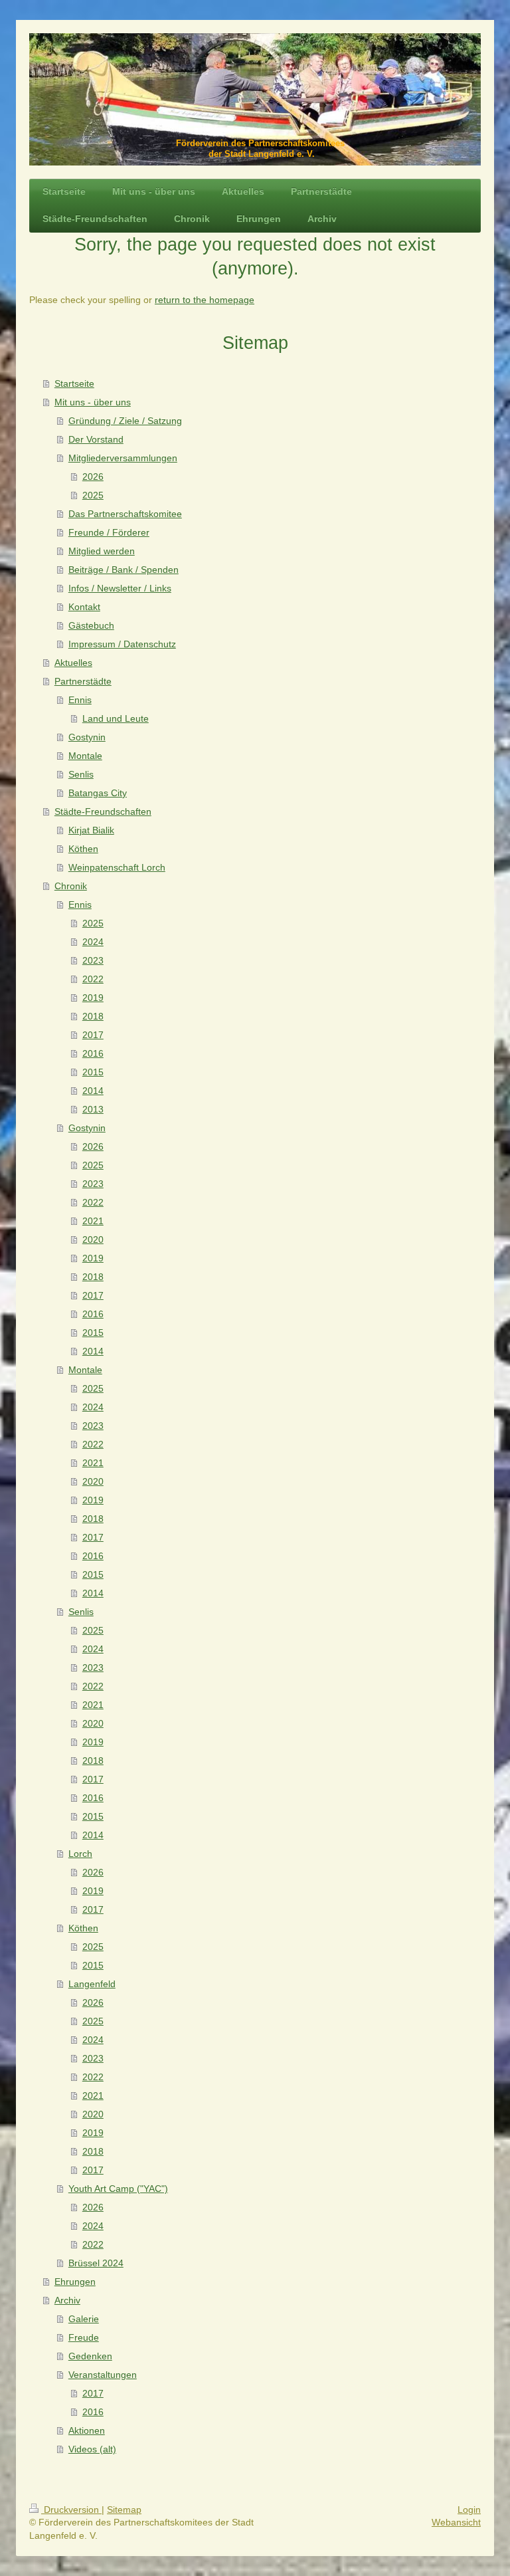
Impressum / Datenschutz (122, 644)
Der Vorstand (96, 439)
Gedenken (90, 2356)
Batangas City (98, 793)
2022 (93, 979)
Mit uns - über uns (93, 402)
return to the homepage (205, 300)
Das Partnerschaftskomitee (125, 514)
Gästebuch (91, 625)
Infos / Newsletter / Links (120, 588)
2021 (93, 1221)
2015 (93, 1072)
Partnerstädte (83, 681)
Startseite (74, 383)
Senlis (81, 774)
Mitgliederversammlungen (123, 458)
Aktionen (87, 2430)
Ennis (80, 700)
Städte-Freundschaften (103, 811)
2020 (93, 1239)
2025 (93, 495)
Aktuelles (73, 663)
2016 (93, 1053)
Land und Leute (116, 718)
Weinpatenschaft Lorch (117, 867)
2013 (93, 1109)
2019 (93, 998)
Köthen (83, 849)
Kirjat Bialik (91, 830)
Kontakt (84, 607)
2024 (93, 942)
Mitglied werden (102, 551)
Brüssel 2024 (96, 2263)
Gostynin (87, 737)
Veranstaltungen (103, 2375)
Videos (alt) (92, 2449)
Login (469, 2510)
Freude (84, 2337)
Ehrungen (75, 2282)
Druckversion (71, 2510)
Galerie (84, 2319)
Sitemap (124, 2510)
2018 (93, 1016)
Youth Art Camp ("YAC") (118, 2189)
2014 (93, 1091)
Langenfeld (92, 1984)
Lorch (80, 1854)
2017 (93, 1035)
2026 (93, 477)
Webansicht (456, 2522)
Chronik (71, 886)
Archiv (67, 2300)
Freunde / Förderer (109, 532)
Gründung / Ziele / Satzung (125, 421)
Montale (85, 756)
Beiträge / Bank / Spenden (124, 570)
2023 (93, 960)
